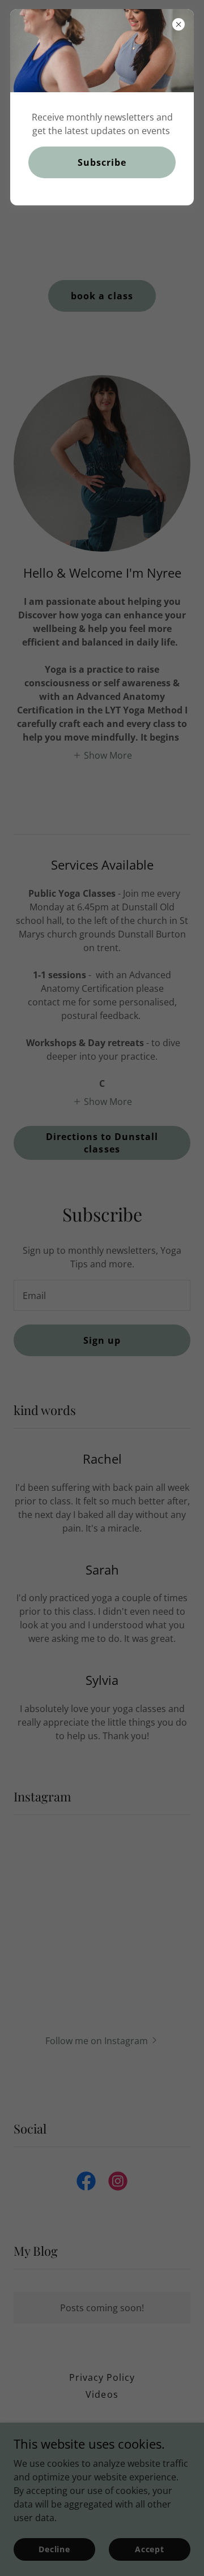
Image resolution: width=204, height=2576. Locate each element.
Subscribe (102, 162)
